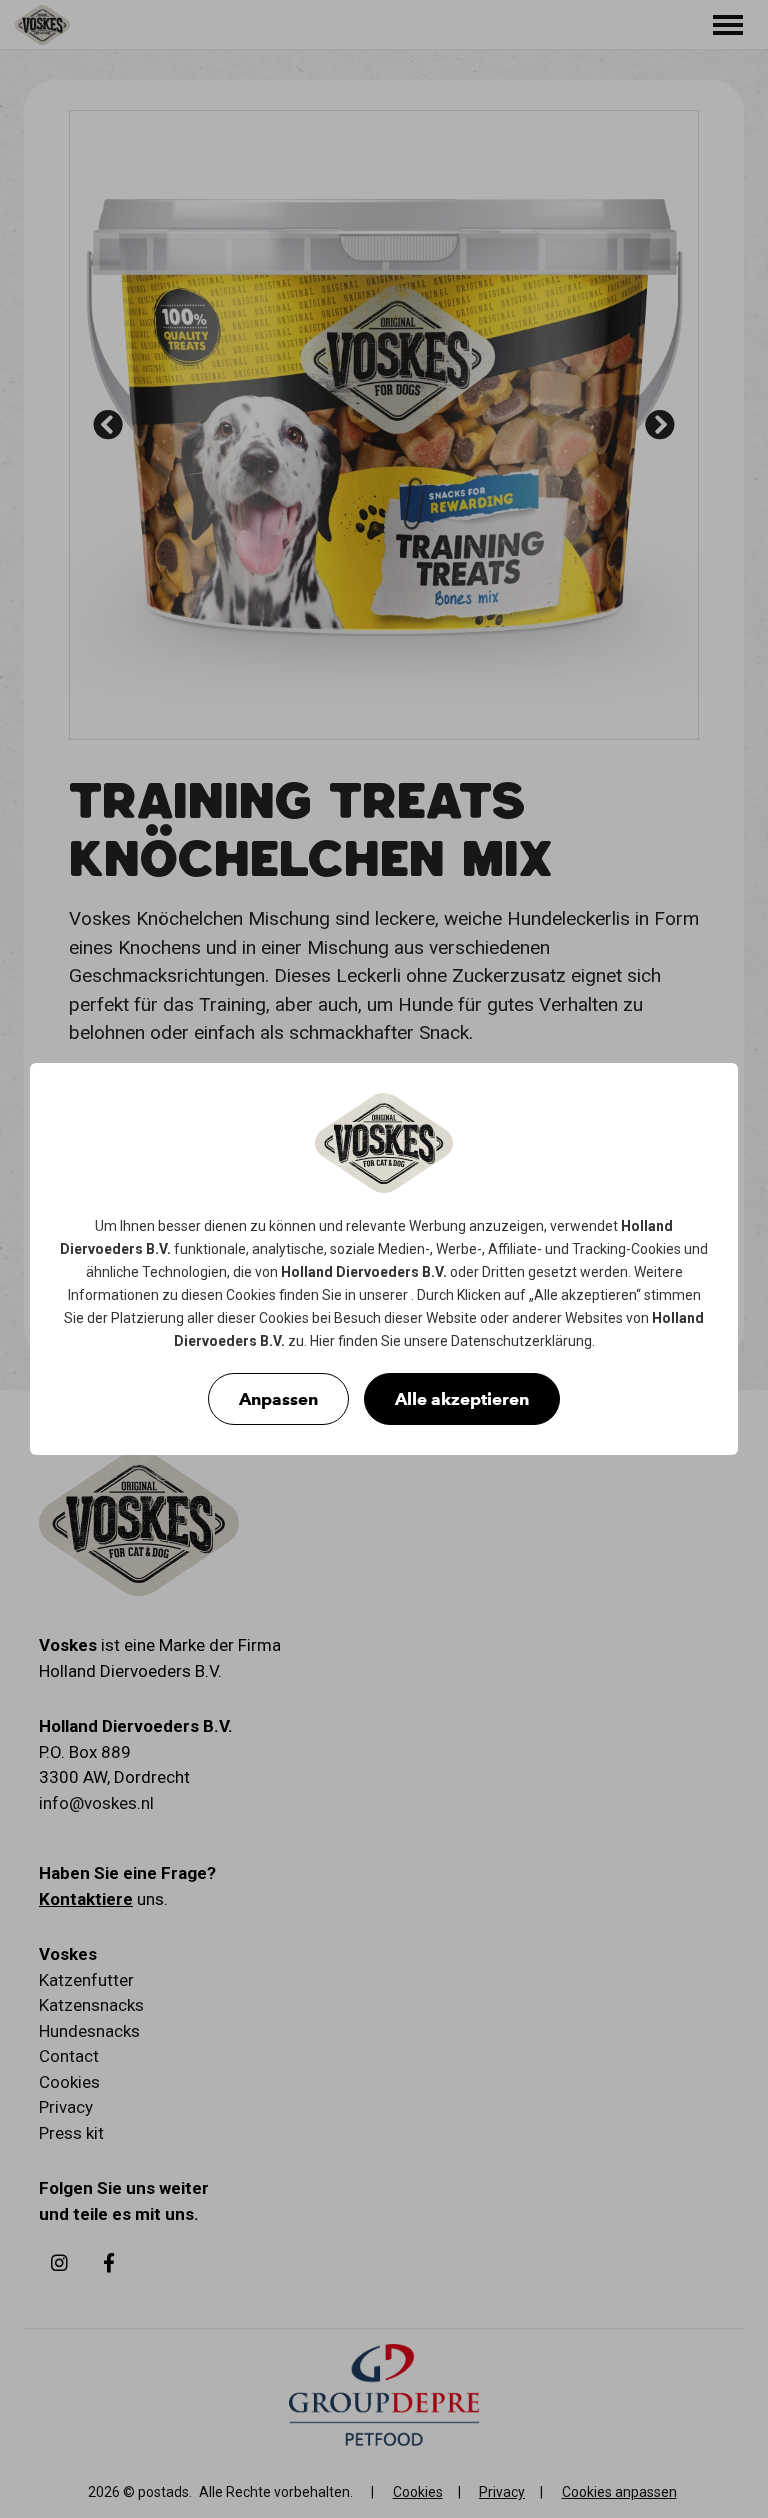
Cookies (656, 1249)
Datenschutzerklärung (521, 1341)
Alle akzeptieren (462, 1399)
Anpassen (278, 1399)
